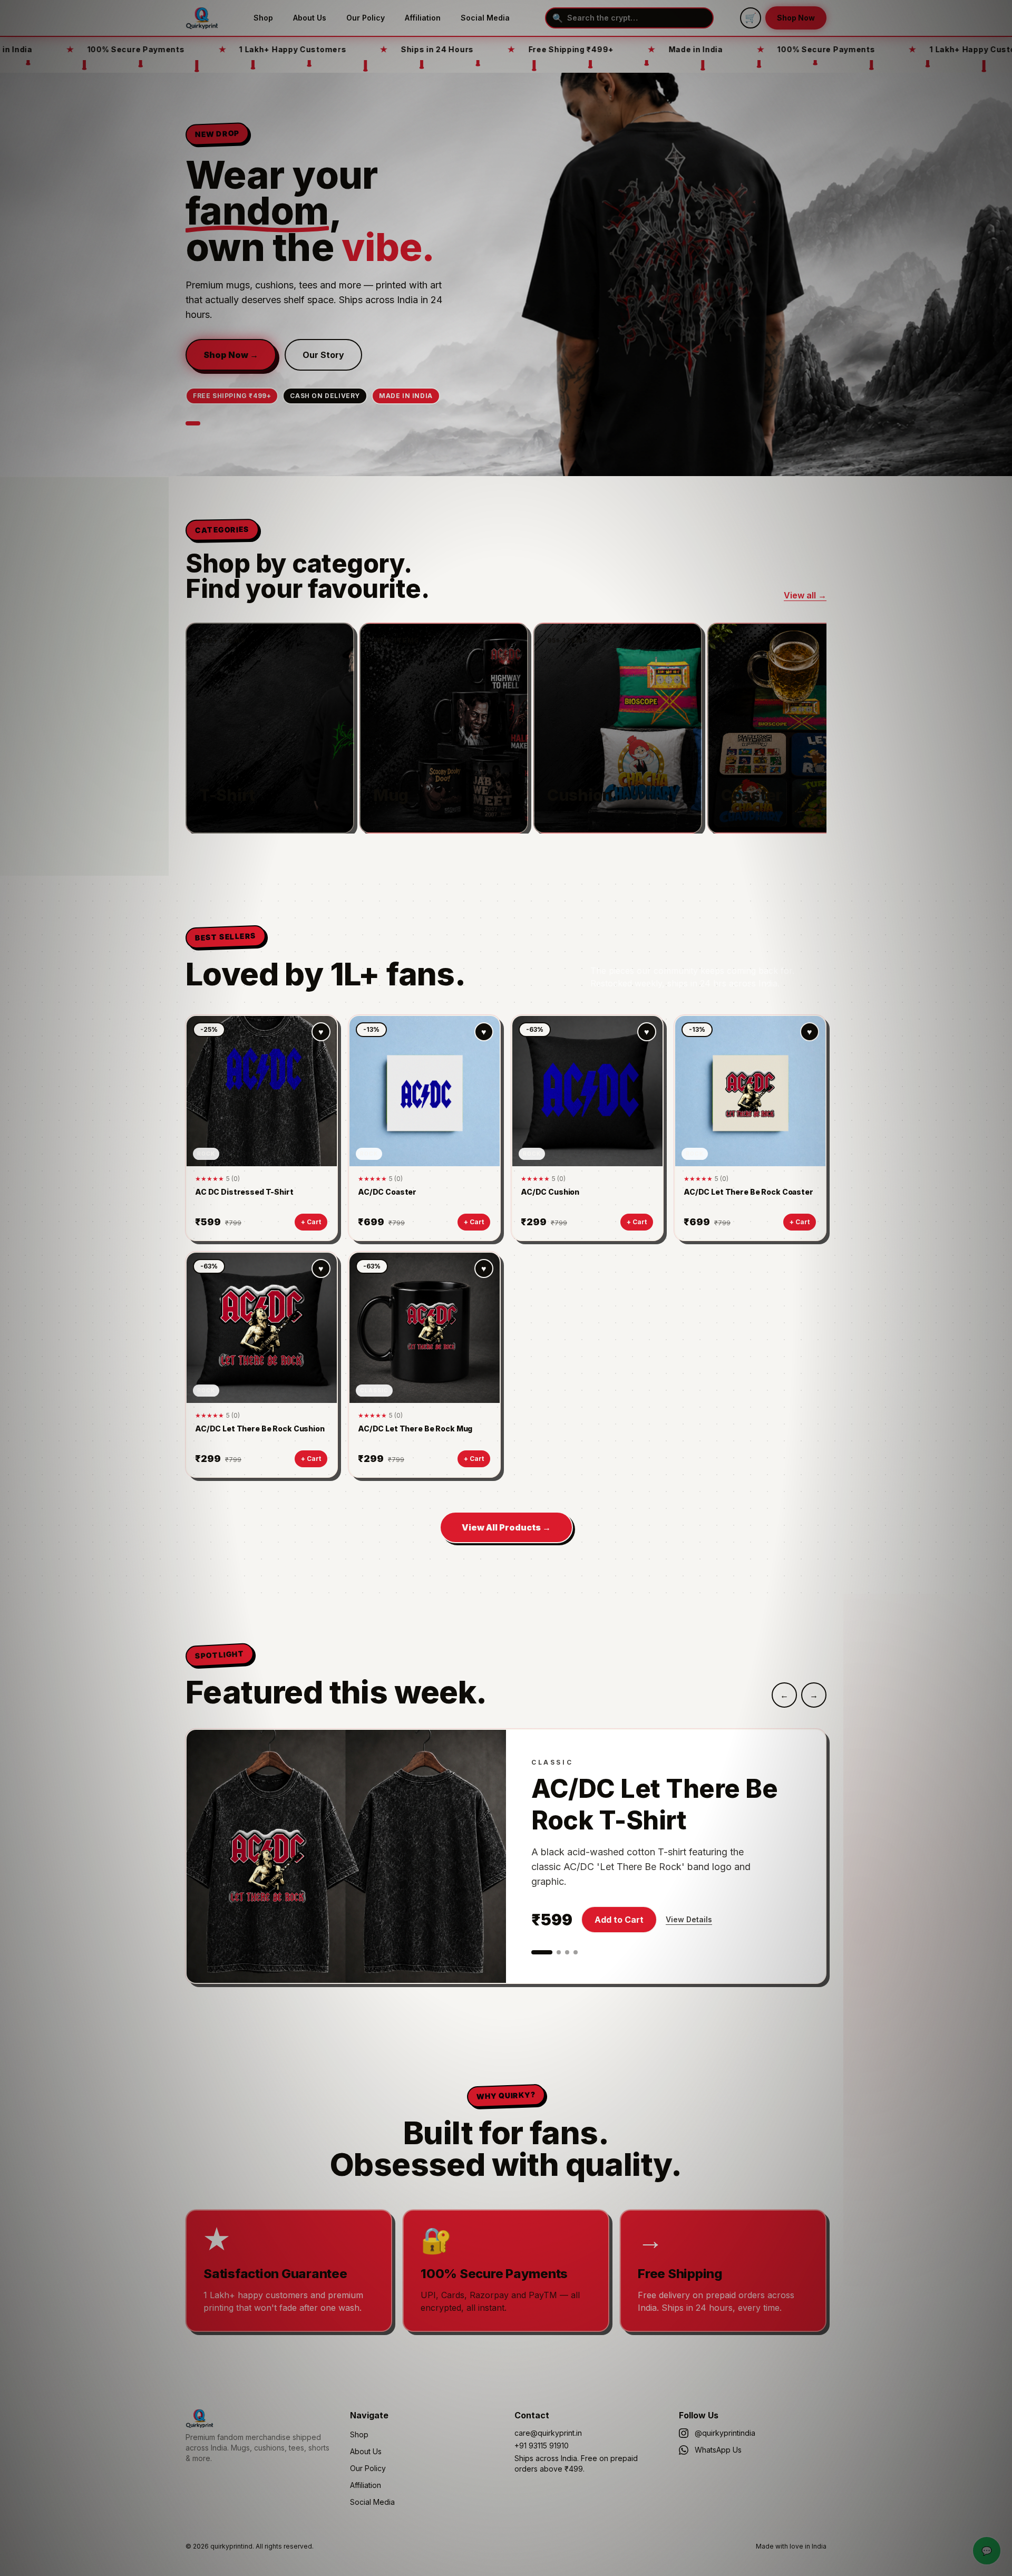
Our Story (323, 355)
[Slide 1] (193, 423)
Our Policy (366, 18)
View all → (805, 595)
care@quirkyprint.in (548, 2433)
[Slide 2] (559, 1952)
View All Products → (506, 1527)
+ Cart (311, 1222)
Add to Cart (619, 1920)
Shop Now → (231, 355)
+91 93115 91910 (542, 2446)
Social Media (485, 18)
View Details (689, 1919)
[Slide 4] (576, 1952)
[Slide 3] (567, 1952)
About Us (310, 18)
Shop (263, 18)
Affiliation (423, 18)
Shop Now (796, 18)
